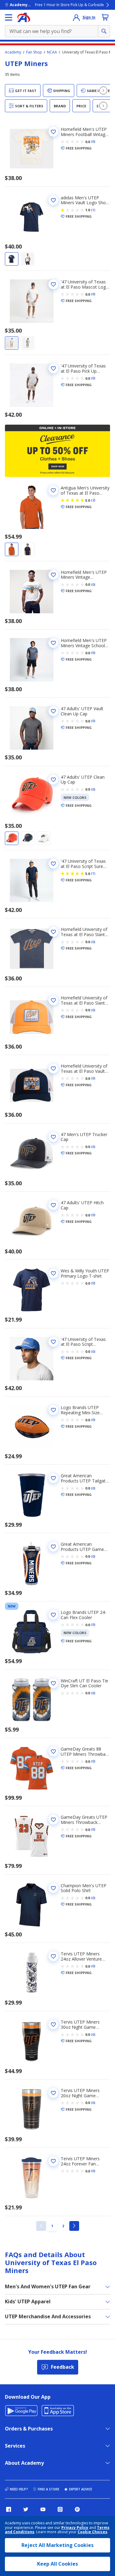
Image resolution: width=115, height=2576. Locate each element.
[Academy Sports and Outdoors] (24, 17)
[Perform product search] (104, 31)
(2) (93, 500)
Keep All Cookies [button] (57, 2564)
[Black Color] (28, 343)
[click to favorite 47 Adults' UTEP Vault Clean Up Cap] (53, 711)
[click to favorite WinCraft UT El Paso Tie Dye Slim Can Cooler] (53, 1683)
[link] (41, 2226)
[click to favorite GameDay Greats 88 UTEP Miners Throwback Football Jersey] (53, 1751)
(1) (93, 210)
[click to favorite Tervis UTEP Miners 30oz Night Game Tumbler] (53, 2024)
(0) (93, 142)
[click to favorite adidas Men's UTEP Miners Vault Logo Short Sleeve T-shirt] (53, 200)
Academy (13, 52)
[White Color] (28, 259)
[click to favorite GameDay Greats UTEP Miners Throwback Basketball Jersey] (53, 1820)
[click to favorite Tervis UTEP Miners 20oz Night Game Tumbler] (53, 2093)
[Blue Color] (12, 259)
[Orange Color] (12, 549)
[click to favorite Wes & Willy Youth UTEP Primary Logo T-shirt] (53, 1273)
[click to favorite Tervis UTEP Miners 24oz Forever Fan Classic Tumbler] (53, 2161)
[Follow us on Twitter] (26, 2509)
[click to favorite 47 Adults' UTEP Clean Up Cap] (53, 780)
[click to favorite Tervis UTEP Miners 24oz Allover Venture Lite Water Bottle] (53, 1956)
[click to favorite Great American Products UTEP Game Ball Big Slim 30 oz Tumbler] (53, 1547)
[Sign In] (76, 17)
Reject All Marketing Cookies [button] (57, 2545)
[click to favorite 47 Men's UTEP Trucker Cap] (53, 1137)
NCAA (52, 52)
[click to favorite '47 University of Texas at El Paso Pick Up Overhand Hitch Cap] (53, 368)
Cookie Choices (92, 2532)
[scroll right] (103, 90)
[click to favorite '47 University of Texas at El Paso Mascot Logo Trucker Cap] (53, 284)
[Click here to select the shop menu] (9, 17)
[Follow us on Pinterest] (77, 2509)
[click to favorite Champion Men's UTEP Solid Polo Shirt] (53, 1888)
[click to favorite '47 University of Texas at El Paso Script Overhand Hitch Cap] (53, 1342)
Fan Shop (34, 52)
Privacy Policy (75, 2528)
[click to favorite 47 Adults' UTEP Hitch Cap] (53, 1205)
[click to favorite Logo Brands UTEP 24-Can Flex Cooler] (53, 1615)
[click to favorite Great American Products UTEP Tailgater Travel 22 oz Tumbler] (53, 1478)
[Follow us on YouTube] (43, 2509)
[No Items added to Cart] (105, 17)
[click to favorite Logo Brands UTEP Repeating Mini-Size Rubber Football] (53, 1410)
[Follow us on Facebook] (9, 2509)
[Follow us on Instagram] (60, 2509)
